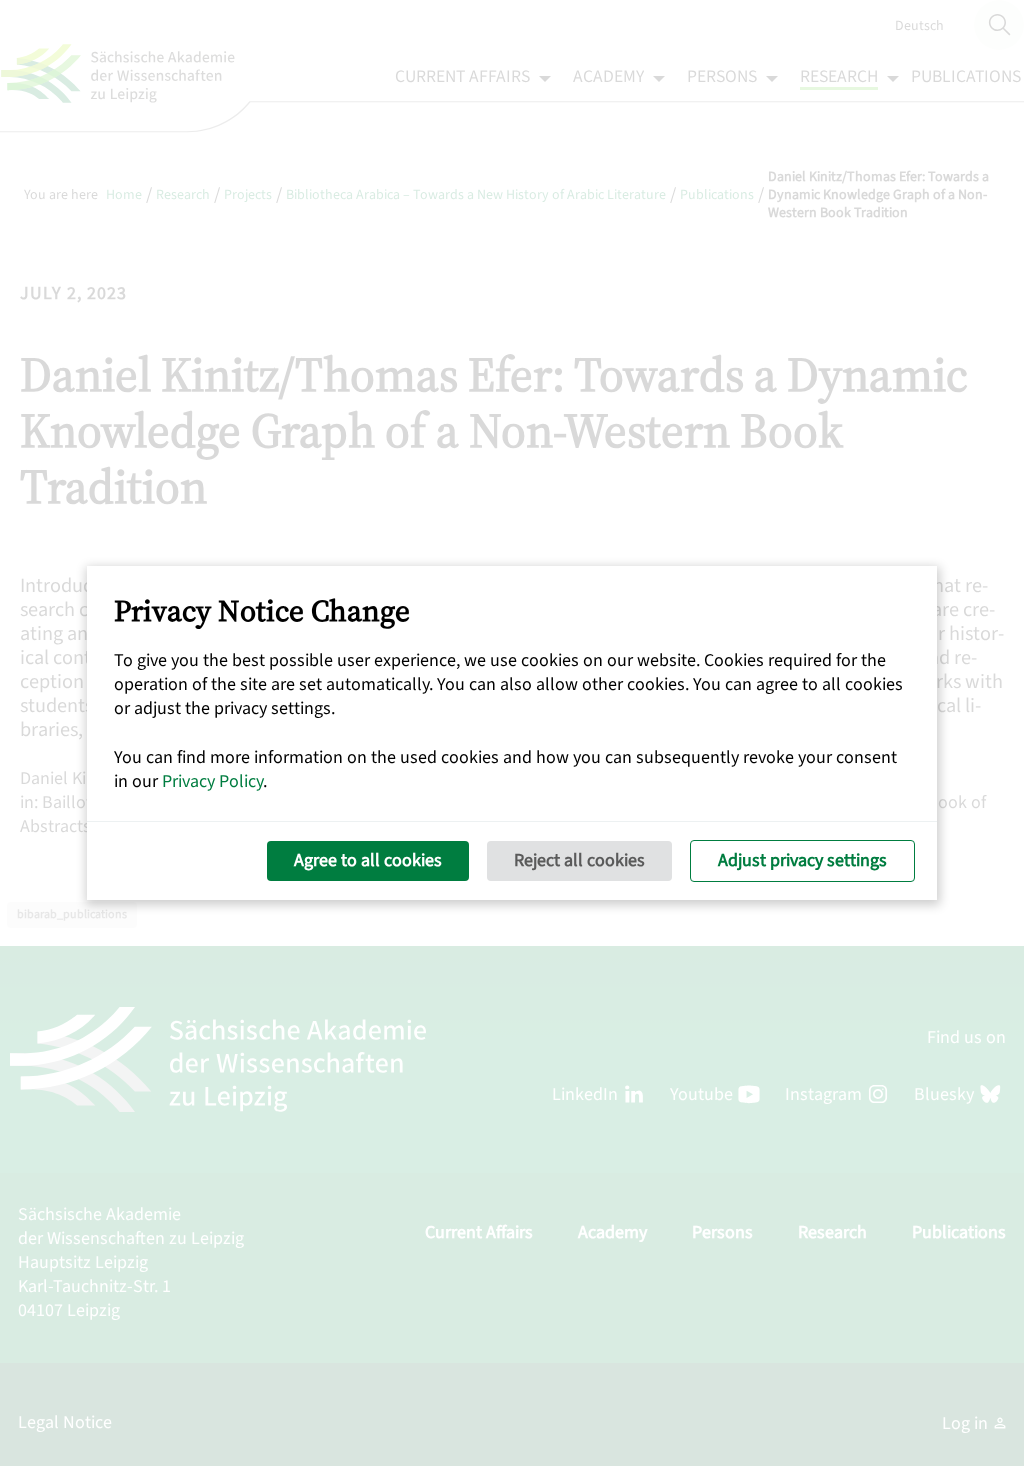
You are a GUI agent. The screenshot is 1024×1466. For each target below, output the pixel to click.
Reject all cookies (579, 860)
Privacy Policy (212, 781)
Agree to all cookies (368, 860)
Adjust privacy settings (802, 860)
